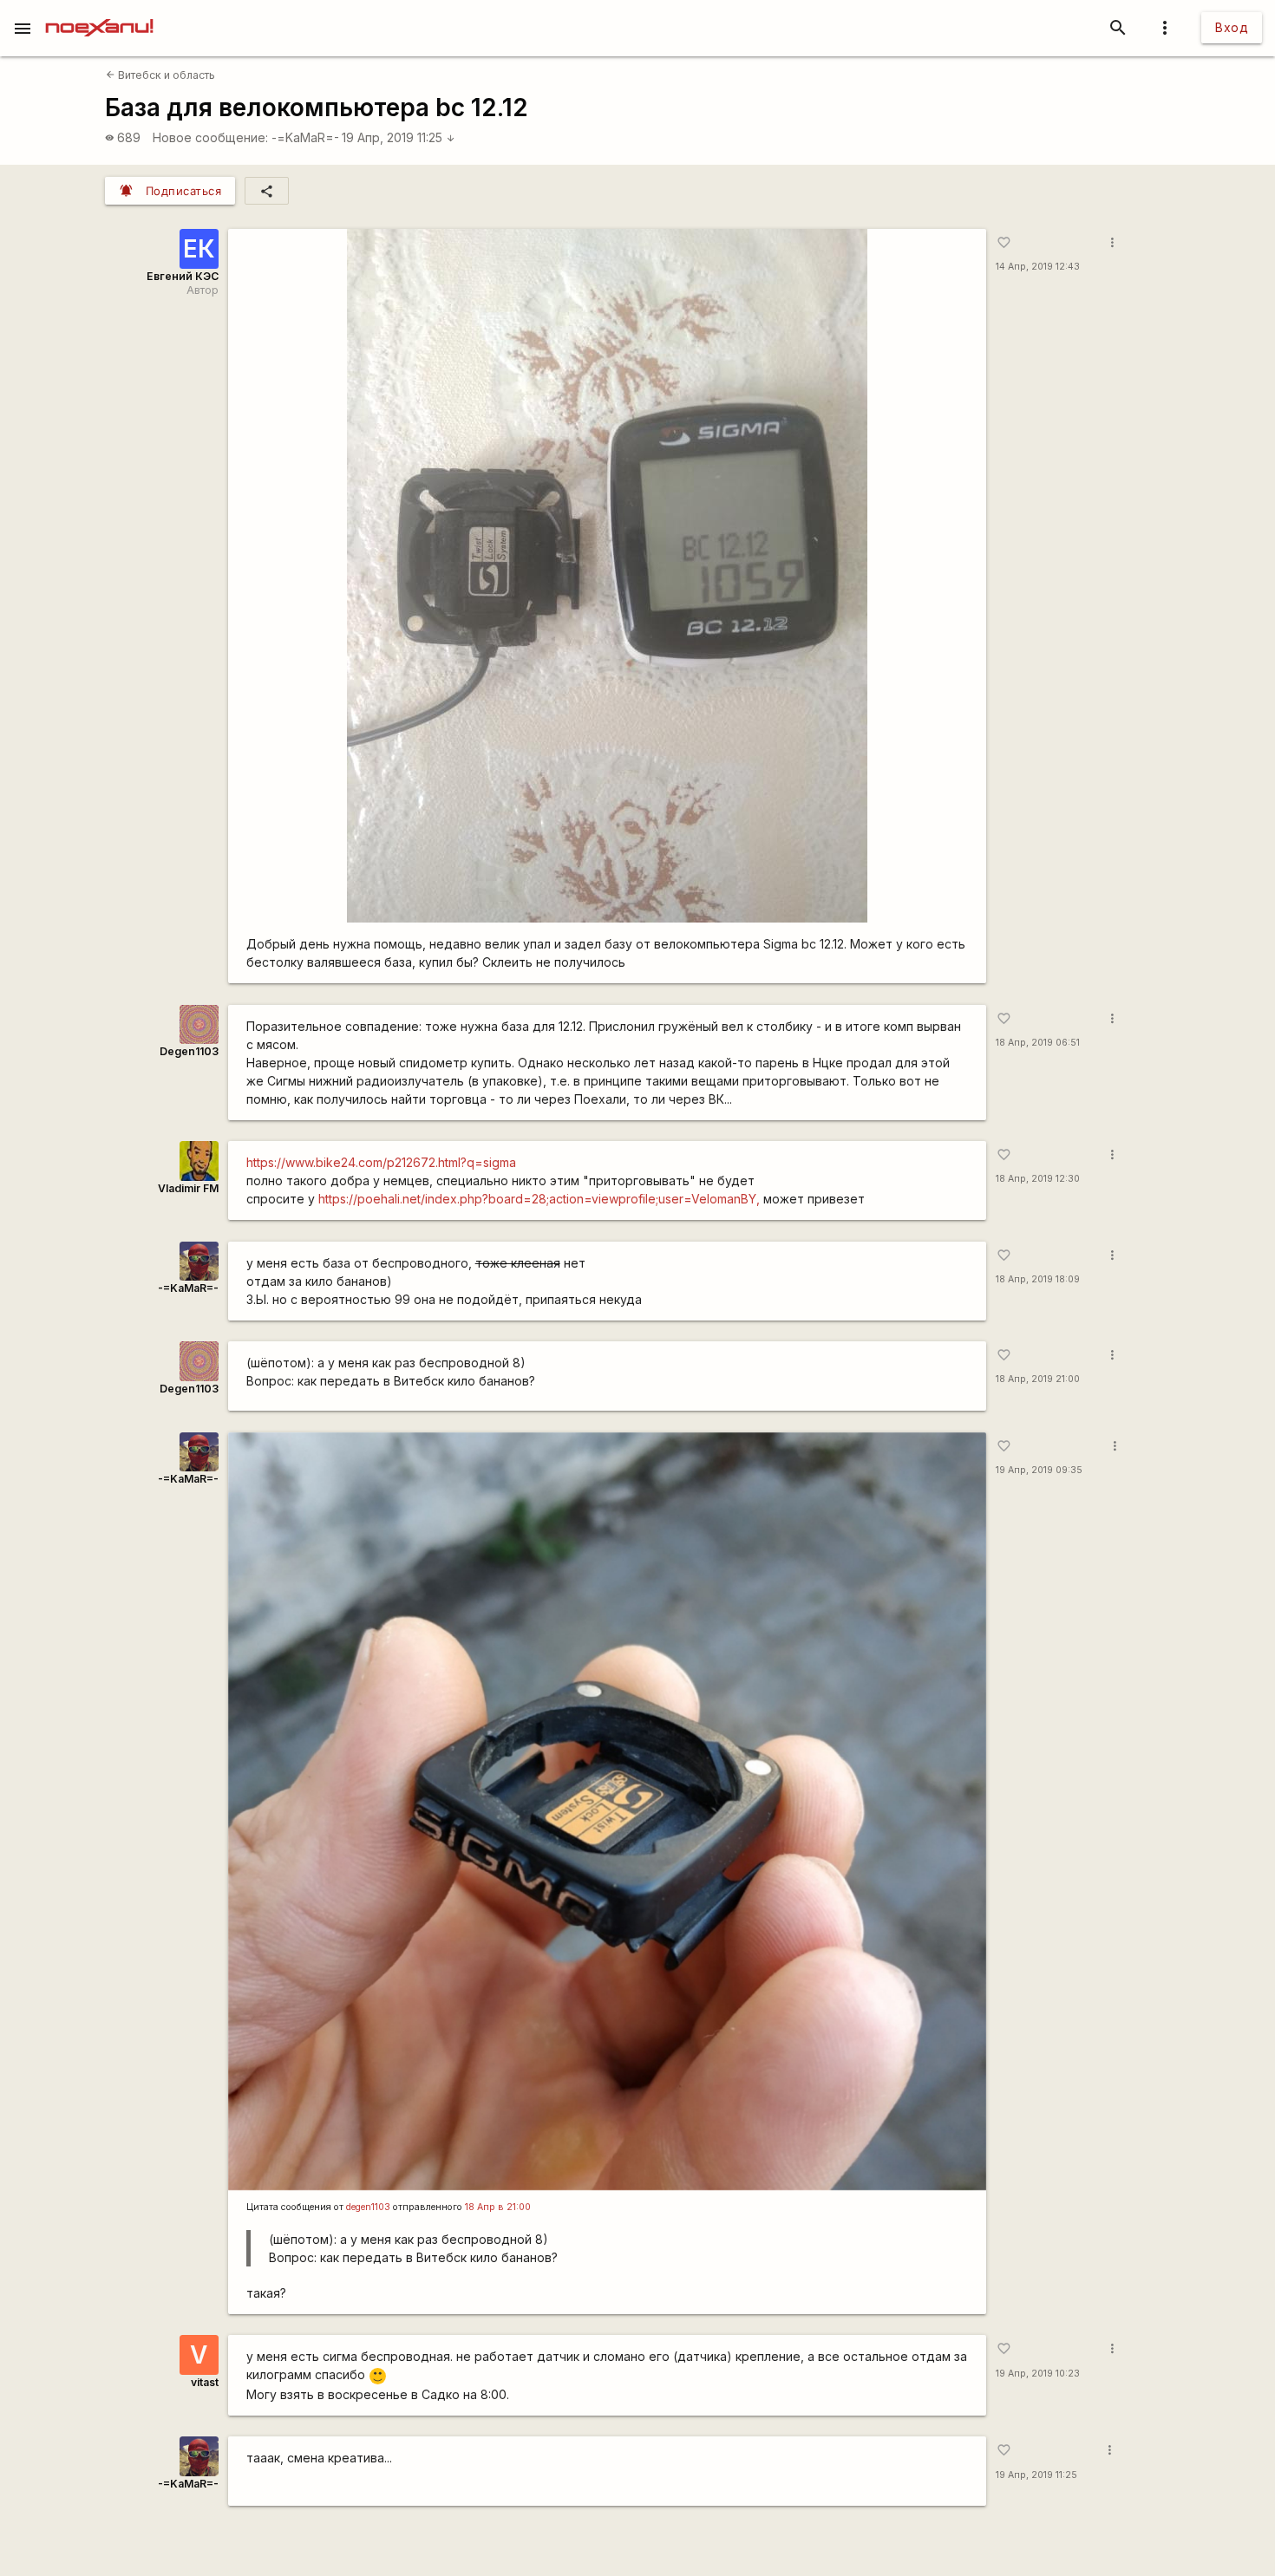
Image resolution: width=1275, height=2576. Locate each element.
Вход (1232, 27)
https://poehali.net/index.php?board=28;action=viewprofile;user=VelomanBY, (539, 1199)
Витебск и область (160, 75)
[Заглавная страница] (99, 12)
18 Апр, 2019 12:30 (1038, 1179)
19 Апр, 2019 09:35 (1039, 1470)
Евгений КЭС (183, 276)
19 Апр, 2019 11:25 (399, 137)
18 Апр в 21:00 (498, 2207)
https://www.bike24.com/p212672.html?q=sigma (381, 1162)
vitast (205, 2382)
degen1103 (368, 2207)
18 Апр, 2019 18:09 (1038, 1279)
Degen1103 (189, 1051)
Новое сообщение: (210, 137)
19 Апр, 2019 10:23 (1038, 2374)
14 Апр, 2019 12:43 (1038, 267)
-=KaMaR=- (305, 137)
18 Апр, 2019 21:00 (1038, 1379)
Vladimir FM (188, 1188)
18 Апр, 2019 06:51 (1038, 1043)
